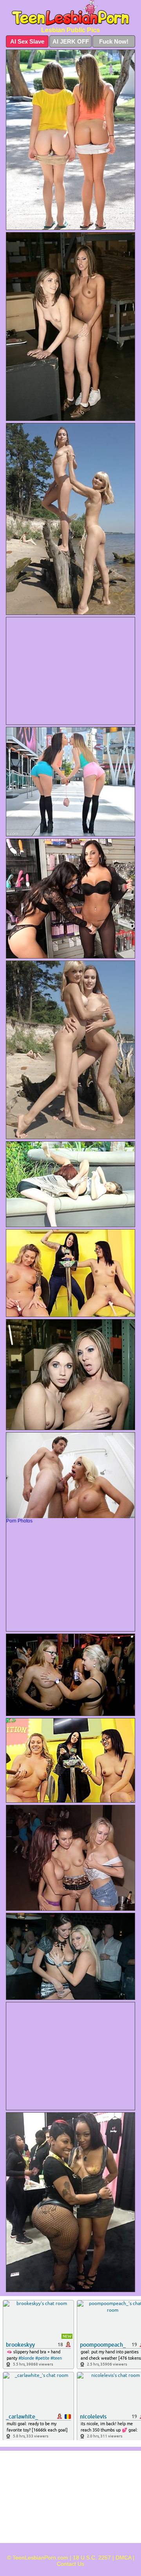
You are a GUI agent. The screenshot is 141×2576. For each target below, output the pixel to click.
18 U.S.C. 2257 (92, 2558)
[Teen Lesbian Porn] (70, 13)
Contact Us (70, 2564)
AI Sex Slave (27, 41)
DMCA (123, 2558)
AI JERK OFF (71, 41)
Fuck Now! (114, 41)
